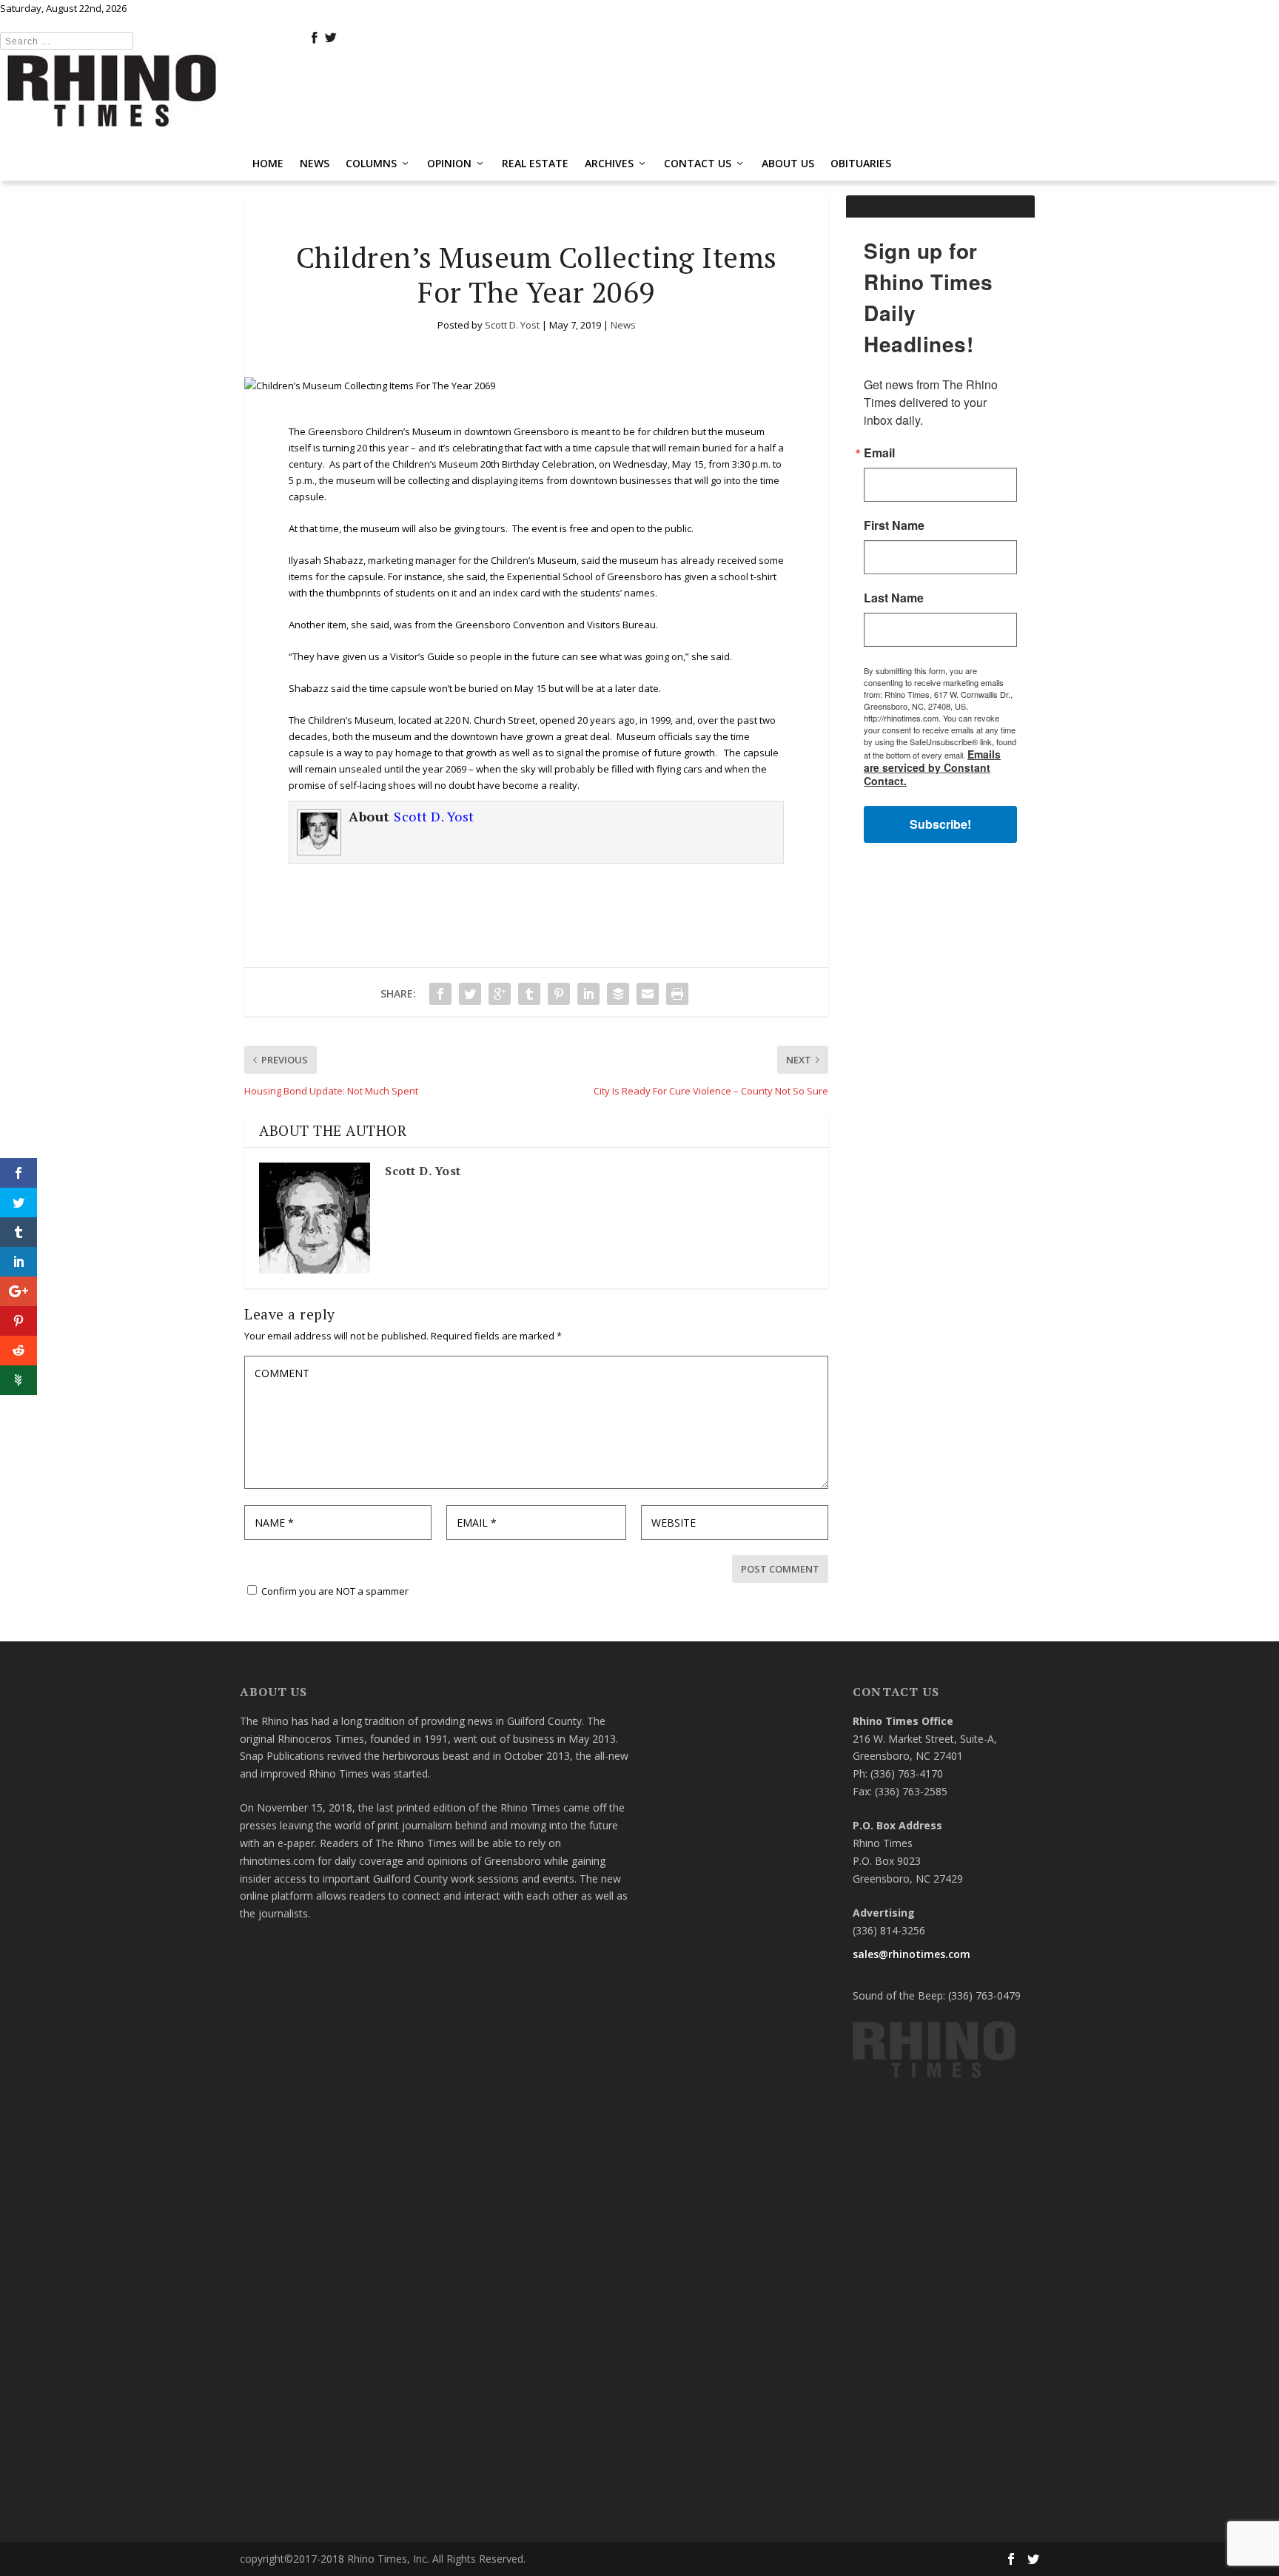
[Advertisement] (940, 1090)
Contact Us (698, 163)
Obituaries (861, 163)
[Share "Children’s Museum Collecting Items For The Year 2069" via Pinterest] (559, 994)
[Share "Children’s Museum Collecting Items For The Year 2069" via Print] (677, 994)
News (315, 163)
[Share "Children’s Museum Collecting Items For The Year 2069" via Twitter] (470, 994)
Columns (371, 163)
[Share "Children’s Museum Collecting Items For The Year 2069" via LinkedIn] (588, 994)
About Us (788, 163)
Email (879, 453)
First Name (894, 525)
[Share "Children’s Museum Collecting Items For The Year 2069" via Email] (648, 994)
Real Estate (535, 163)
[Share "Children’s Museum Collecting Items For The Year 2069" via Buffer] (618, 994)
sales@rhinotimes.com (912, 1954)
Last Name (894, 598)
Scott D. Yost (512, 325)
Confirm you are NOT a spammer (334, 1591)
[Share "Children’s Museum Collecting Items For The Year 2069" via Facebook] (440, 994)
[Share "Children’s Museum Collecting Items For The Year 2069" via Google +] (500, 994)
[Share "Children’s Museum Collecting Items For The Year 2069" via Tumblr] (529, 994)
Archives (609, 163)
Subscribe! (940, 824)
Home (268, 163)
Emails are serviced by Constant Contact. (932, 767)
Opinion (449, 163)
